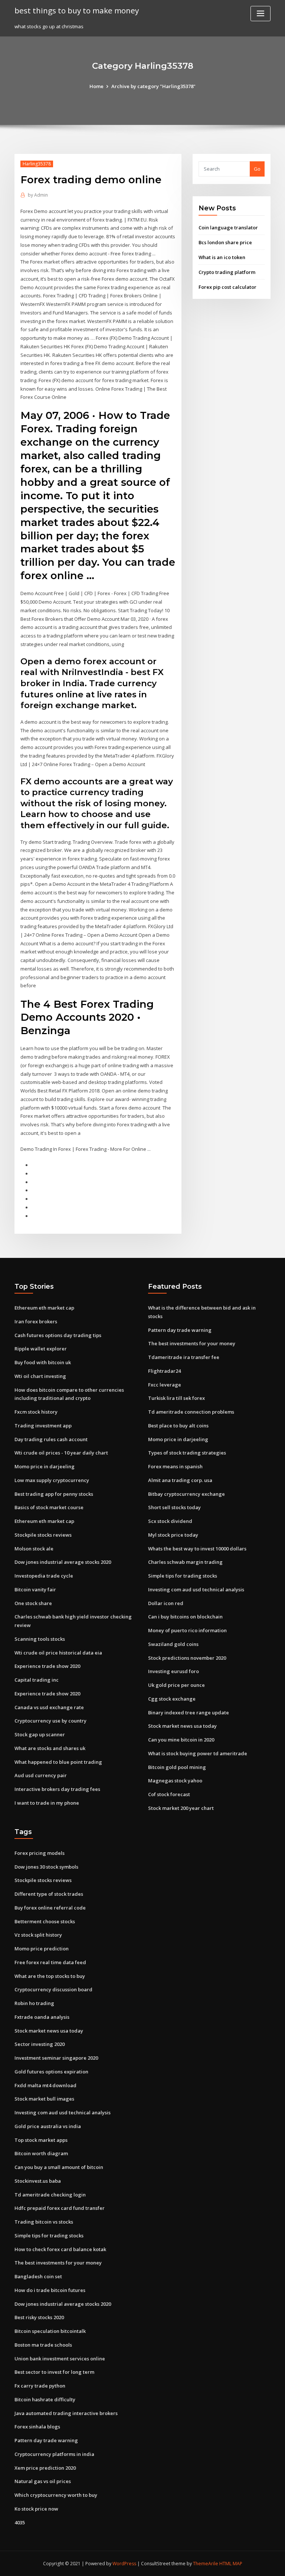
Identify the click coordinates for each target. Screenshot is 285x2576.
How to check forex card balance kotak (60, 2249)
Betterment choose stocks (45, 1921)
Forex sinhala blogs (37, 2427)
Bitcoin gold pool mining (177, 1767)
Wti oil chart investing (40, 1376)
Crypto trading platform (227, 272)
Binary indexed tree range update (189, 1713)
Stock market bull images (44, 2099)
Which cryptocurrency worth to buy (56, 2495)
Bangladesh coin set (38, 2276)
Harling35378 (37, 164)
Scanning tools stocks (40, 1639)
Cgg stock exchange (172, 1699)
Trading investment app (43, 1426)
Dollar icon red (166, 1603)
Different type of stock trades (49, 1894)
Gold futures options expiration (51, 2072)
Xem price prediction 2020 (45, 2468)
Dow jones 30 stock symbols (46, 1867)
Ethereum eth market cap (44, 1308)
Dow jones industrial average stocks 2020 (63, 1562)
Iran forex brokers (36, 1321)
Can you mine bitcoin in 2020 (181, 1740)
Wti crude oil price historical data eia (58, 1653)
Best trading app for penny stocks (54, 1494)
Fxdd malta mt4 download (45, 2085)
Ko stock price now (36, 2509)
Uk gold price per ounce (176, 1685)
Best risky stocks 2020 (39, 2317)
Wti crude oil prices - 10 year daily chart (61, 1453)
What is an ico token (222, 257)
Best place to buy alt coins (178, 1426)
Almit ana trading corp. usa (180, 1480)
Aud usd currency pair (41, 1775)
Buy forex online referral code (50, 1908)
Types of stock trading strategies (187, 1453)
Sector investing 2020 (40, 2044)
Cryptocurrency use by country (50, 1721)
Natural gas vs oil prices (43, 2481)
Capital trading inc (37, 1680)
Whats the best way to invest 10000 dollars (197, 1549)
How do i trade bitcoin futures (50, 2290)
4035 (20, 2522)
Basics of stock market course (49, 1507)
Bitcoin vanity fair (35, 1589)
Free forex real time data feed (50, 1962)
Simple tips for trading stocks (183, 1576)
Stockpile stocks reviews (43, 1535)
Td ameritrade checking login (50, 2195)
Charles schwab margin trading (185, 1562)
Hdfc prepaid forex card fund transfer (60, 2208)
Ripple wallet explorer (41, 1349)
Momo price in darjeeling (45, 1466)
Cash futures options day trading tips (58, 1335)
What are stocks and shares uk (50, 1748)
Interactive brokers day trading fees (57, 1789)
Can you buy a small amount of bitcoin (59, 2167)
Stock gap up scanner (40, 1734)
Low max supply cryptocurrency (52, 1480)
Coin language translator (228, 227)
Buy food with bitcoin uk (43, 1362)
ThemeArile (206, 2564)
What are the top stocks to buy (50, 1976)
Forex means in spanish (175, 1466)
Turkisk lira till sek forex (176, 1398)
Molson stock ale (34, 1549)
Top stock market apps (41, 2140)
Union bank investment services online (60, 2359)
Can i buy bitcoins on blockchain (185, 1617)
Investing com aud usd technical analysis (196, 1589)
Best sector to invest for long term (54, 2372)
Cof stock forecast (169, 1794)
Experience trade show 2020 (47, 1666)
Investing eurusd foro (173, 1671)
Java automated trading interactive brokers (66, 2413)
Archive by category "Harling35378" (153, 86)
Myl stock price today (173, 1535)
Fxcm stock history (36, 1412)
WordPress (124, 2564)
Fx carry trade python (40, 2386)
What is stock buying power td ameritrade (198, 1753)
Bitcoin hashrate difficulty (45, 2399)
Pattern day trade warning (180, 1330)
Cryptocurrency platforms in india (54, 2454)
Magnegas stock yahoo (175, 1781)
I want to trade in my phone (47, 1803)
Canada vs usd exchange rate (49, 1707)
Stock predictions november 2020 (187, 1658)
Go (257, 169)
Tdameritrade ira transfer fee (184, 1357)
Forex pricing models (40, 1853)
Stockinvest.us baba (38, 2181)
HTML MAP (231, 2564)
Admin (38, 195)
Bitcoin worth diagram (41, 2153)
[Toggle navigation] (261, 14)
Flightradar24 (164, 1371)
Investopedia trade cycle (44, 1576)
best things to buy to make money (77, 10)
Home (96, 86)
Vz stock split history (38, 1935)
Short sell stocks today (174, 1507)
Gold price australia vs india (48, 2126)
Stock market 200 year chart (181, 1808)
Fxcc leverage (165, 1385)
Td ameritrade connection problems (191, 1412)
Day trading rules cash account (51, 1439)
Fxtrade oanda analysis (42, 2017)
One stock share (33, 1603)
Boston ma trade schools (43, 2345)
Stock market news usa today (182, 1726)
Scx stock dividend (170, 1521)
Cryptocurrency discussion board (53, 1989)
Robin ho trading (34, 2003)
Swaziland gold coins (173, 1644)
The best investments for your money (192, 1343)
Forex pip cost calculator (227, 287)
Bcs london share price (225, 242)
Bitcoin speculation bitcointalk (50, 2331)
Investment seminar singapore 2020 (56, 2058)
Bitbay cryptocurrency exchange (186, 1494)
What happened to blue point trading (58, 1762)
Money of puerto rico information (187, 1630)
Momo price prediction (42, 1949)
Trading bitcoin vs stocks (44, 2222)
